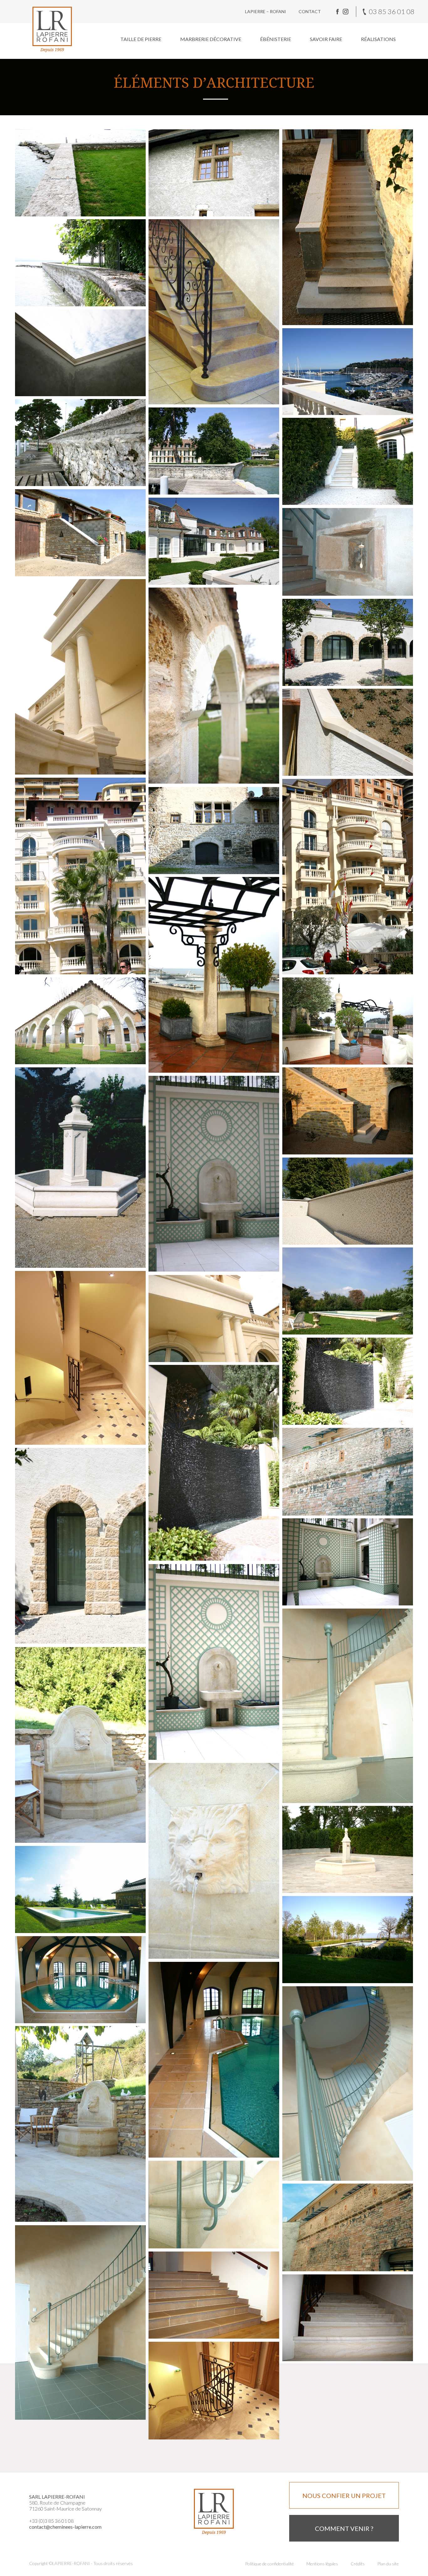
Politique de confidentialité (269, 2564)
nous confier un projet (344, 2496)
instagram (346, 12)
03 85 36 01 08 (392, 11)
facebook (337, 12)
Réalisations (378, 39)
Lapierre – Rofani (266, 11)
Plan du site (388, 2564)
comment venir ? (344, 2528)
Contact (310, 11)
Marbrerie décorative (211, 39)
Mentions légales (322, 2564)
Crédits (358, 2564)
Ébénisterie (276, 39)
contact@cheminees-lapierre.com (65, 2527)
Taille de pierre (141, 39)
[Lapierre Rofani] (52, 29)
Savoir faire (326, 39)
